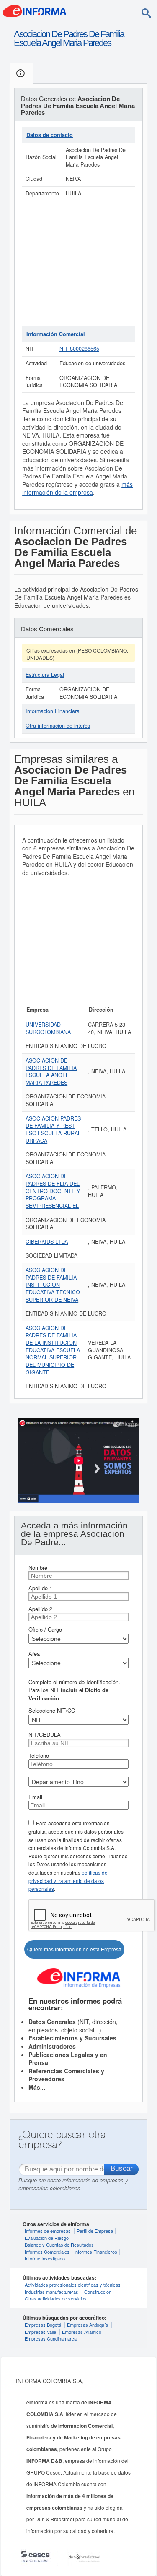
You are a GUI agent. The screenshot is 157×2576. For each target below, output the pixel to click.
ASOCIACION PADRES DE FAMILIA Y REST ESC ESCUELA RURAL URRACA (53, 1130)
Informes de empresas (48, 2231)
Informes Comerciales (47, 2252)
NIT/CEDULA (45, 1735)
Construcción (98, 2292)
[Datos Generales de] (22, 73)
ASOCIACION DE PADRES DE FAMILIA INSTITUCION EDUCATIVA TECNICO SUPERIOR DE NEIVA (53, 1285)
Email (35, 1797)
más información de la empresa (77, 488)
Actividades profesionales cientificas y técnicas (73, 2285)
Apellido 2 (40, 1609)
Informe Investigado (45, 2258)
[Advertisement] (78, 264)
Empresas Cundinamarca (51, 2338)
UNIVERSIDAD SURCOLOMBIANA (48, 1028)
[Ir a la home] (34, 10)
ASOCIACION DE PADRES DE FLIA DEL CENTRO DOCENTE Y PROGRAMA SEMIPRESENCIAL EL (53, 1191)
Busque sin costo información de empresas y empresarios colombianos (73, 2184)
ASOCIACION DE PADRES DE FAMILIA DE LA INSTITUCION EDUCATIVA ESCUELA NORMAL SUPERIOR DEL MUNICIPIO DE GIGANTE (53, 1350)
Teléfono (39, 1755)
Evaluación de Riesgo (47, 2238)
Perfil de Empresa (95, 2231)
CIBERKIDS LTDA (47, 1242)
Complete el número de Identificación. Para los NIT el (74, 1690)
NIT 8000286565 (79, 349)
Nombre (38, 1568)
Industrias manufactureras (51, 2292)
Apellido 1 (40, 1588)
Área (34, 1654)
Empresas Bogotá (43, 2325)
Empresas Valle (40, 2332)
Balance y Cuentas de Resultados (59, 2245)
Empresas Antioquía (88, 2325)
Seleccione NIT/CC (52, 1710)
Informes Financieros (96, 2252)
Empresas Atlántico (82, 2332)
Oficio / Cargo (45, 1629)
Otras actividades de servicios (56, 2298)
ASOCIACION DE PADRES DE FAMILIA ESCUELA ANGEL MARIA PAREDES (51, 1072)
